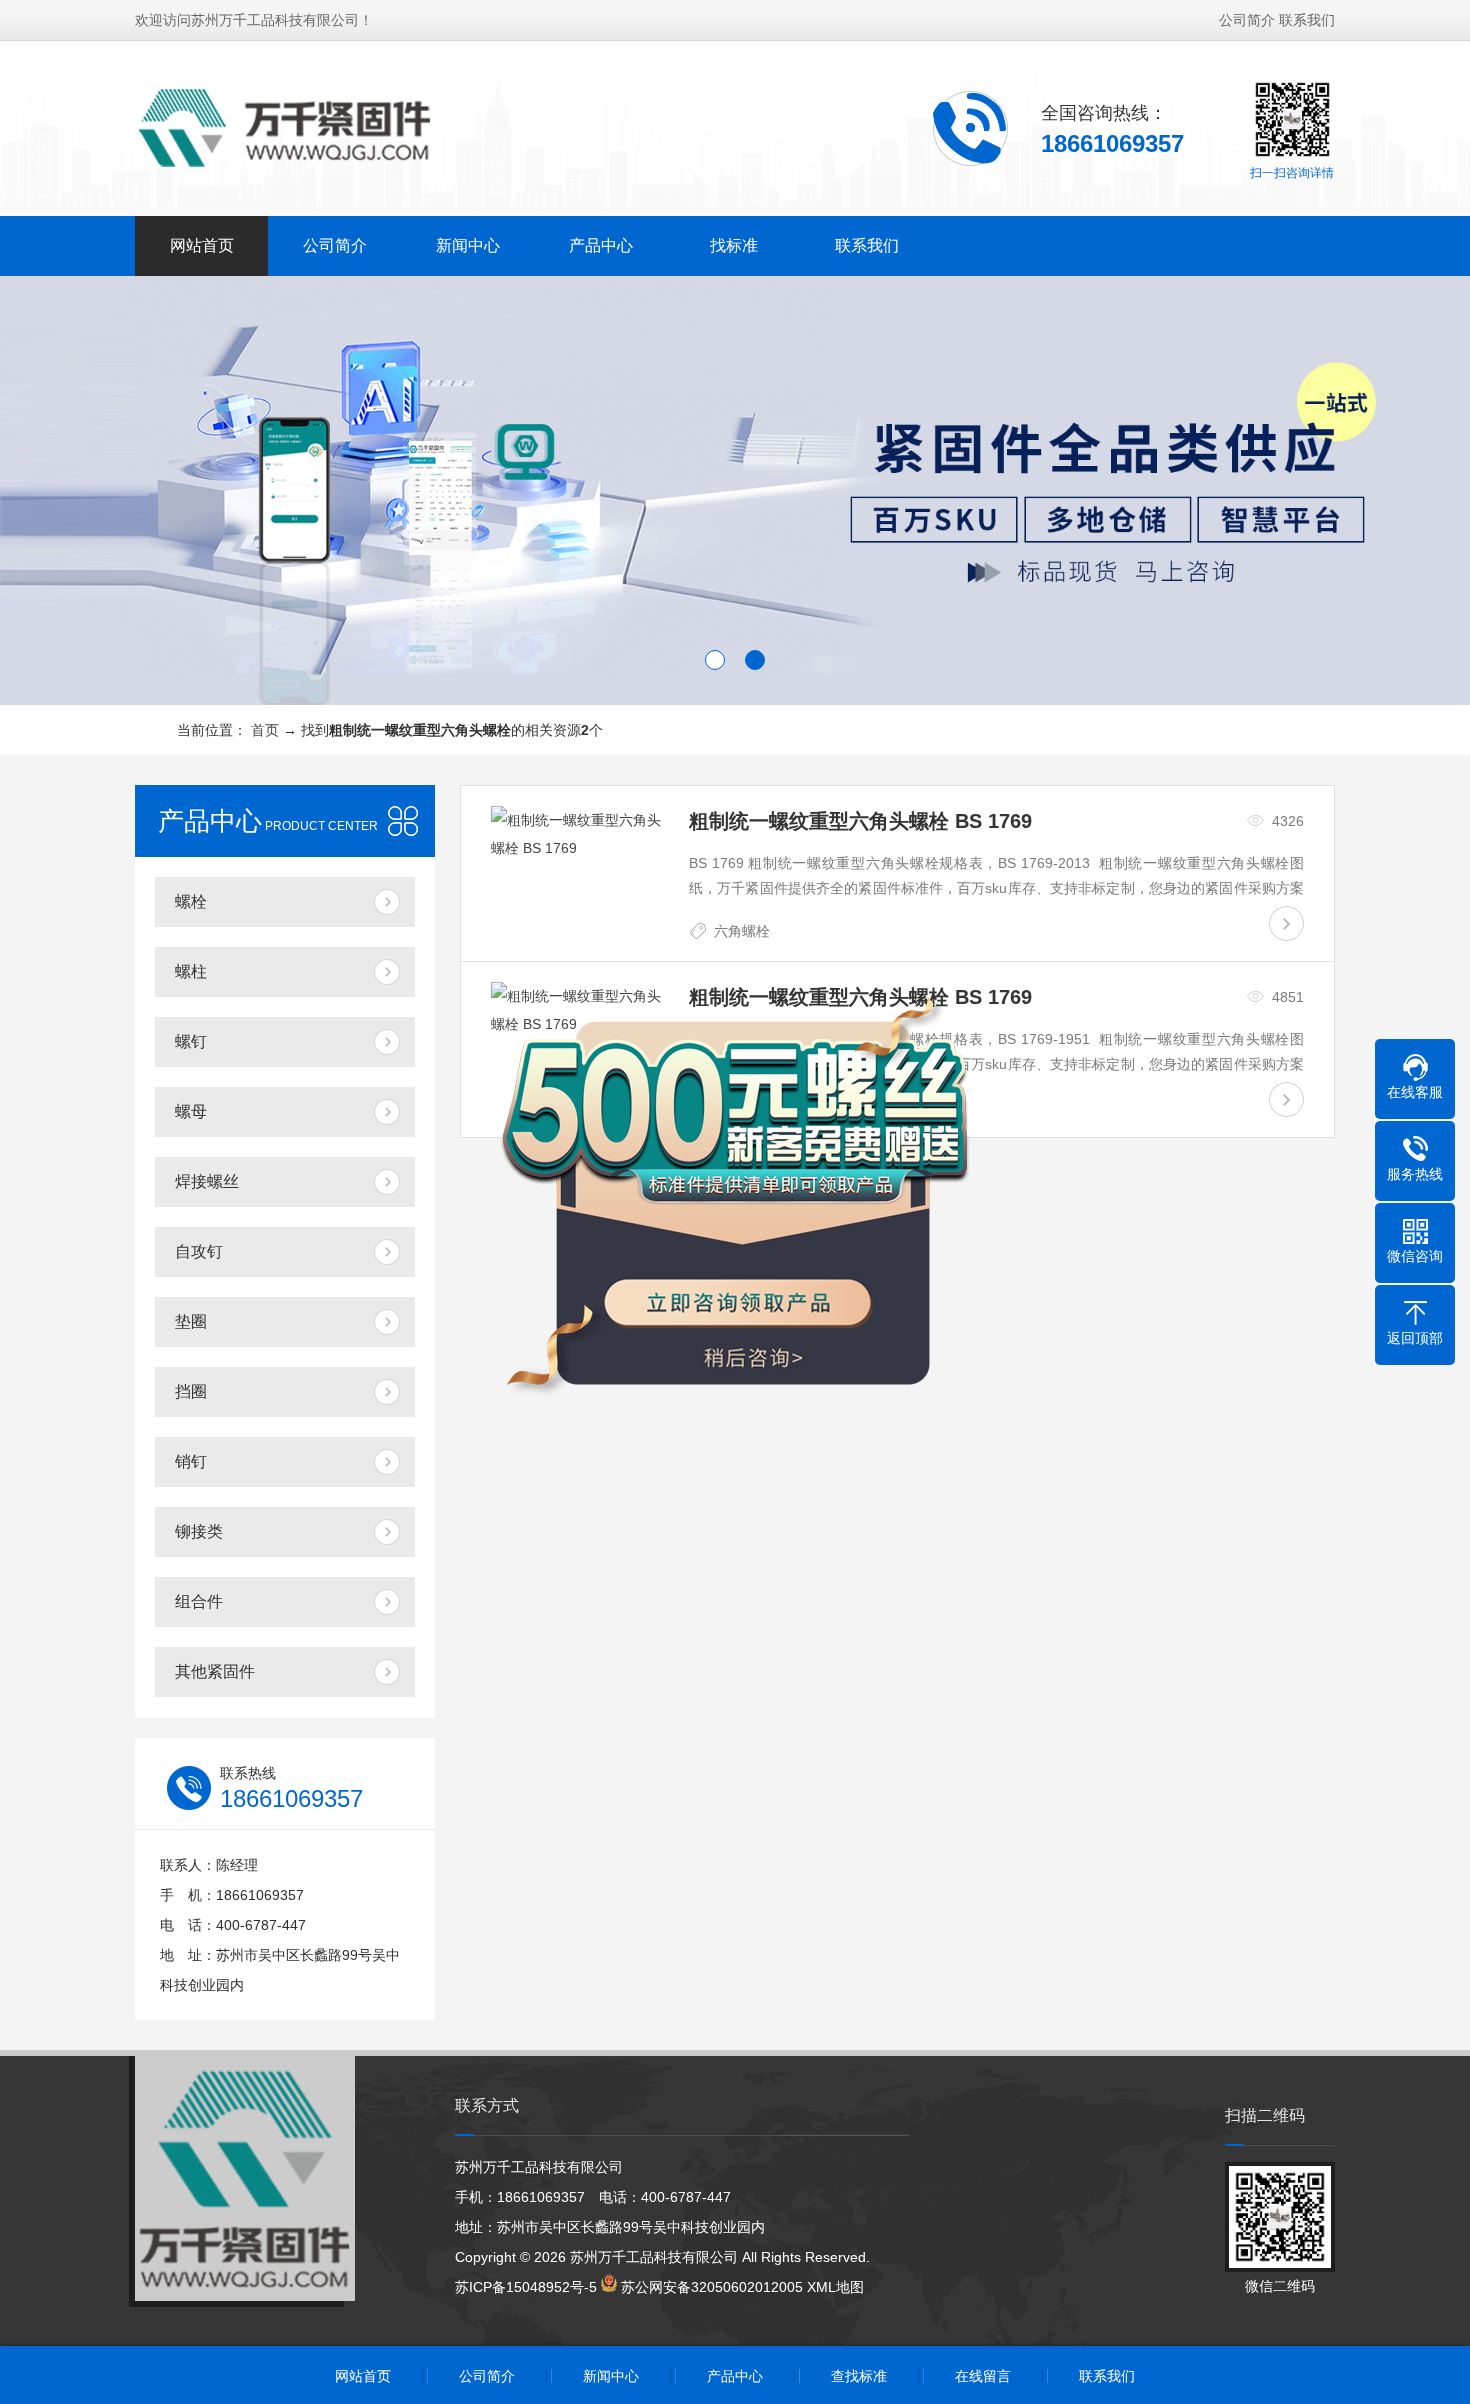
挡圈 (191, 1391)
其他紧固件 (215, 1671)
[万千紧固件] (285, 127)
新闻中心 (468, 245)
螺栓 (191, 901)
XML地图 (835, 2287)
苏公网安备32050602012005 (712, 2287)
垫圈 (191, 1321)
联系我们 (1307, 20)
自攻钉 (199, 1251)
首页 (265, 730)
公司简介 (1247, 20)
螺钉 (191, 1041)
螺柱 (191, 971)
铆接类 (199, 1531)
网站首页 (202, 245)
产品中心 (601, 245)
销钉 (191, 1461)
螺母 (191, 1111)
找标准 (734, 245)
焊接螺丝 (207, 1181)
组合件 (199, 1601)
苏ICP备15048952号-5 (526, 2287)
